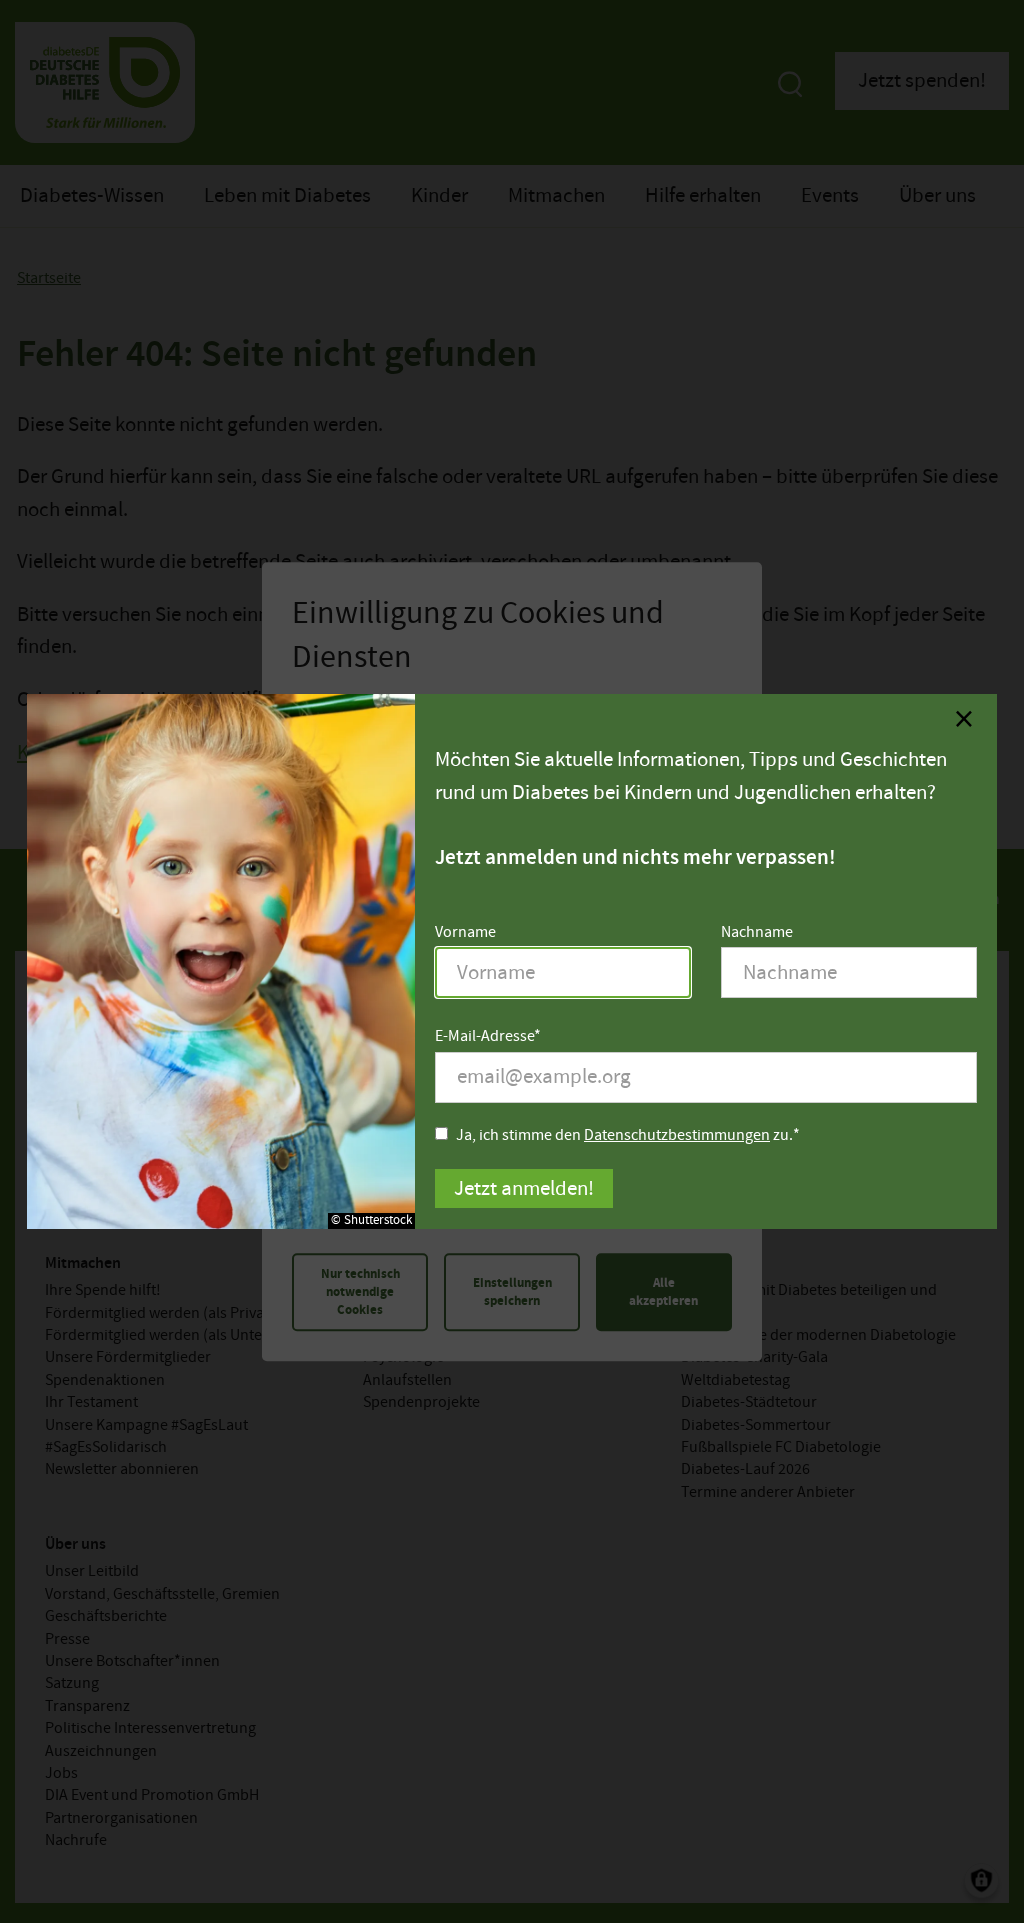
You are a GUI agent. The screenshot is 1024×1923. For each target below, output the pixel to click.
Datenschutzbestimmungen (677, 1135)
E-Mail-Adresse (484, 1037)
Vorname (465, 932)
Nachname (757, 932)
